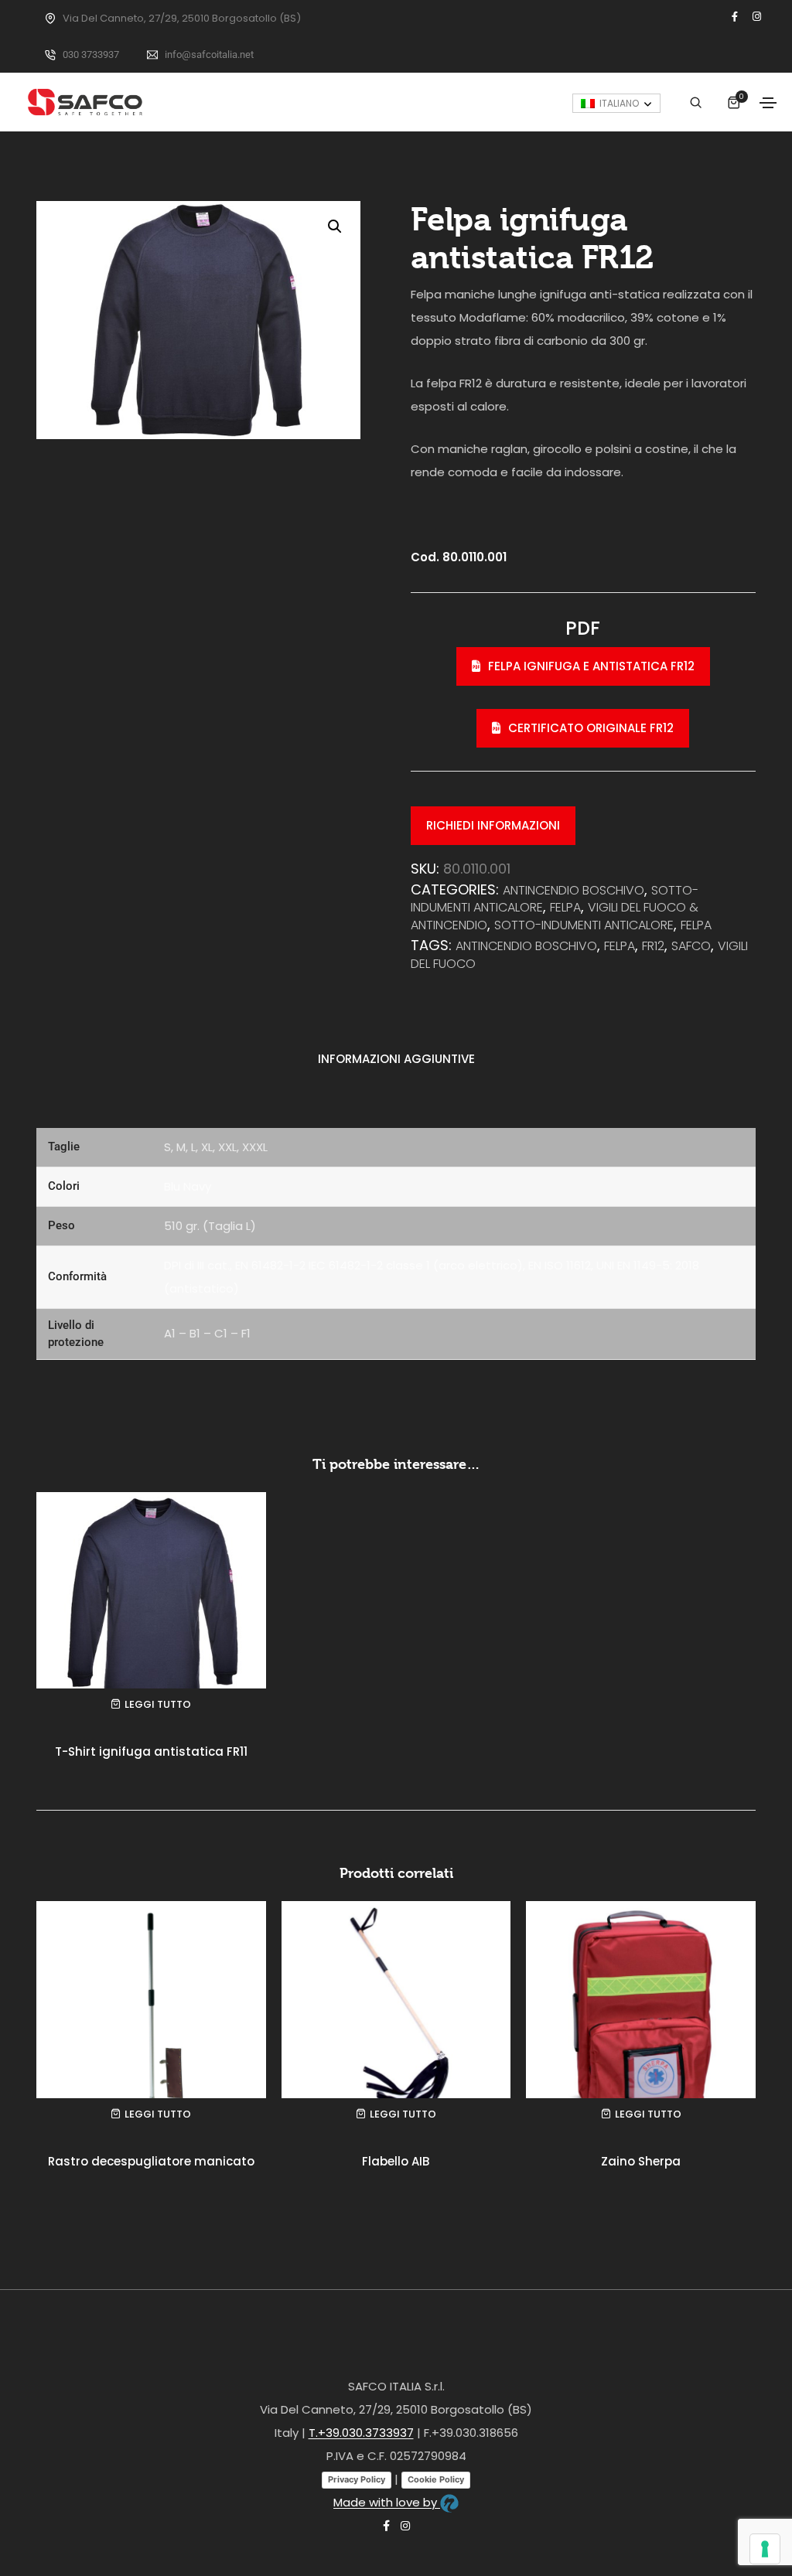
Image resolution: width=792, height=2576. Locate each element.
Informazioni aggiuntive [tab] (396, 1059)
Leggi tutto (158, 1704)
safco (691, 946)
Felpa (565, 907)
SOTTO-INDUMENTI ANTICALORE (584, 925)
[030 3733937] (50, 55)
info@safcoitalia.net (209, 55)
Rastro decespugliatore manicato (151, 2161)
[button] (335, 227)
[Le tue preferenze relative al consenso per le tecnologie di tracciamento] (765, 2549)
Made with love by (387, 2502)
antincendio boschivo (526, 946)
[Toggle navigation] (768, 103)
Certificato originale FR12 (591, 728)
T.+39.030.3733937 (361, 2433)
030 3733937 (91, 55)
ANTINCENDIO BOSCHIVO (574, 890)
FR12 (653, 946)
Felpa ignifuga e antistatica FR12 (591, 666)
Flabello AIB (396, 2161)
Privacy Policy (357, 2479)
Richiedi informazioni (493, 825)
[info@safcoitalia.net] (152, 55)
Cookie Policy (436, 2479)
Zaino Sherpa (641, 2161)
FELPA (620, 946)
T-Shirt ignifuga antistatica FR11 (151, 1751)
